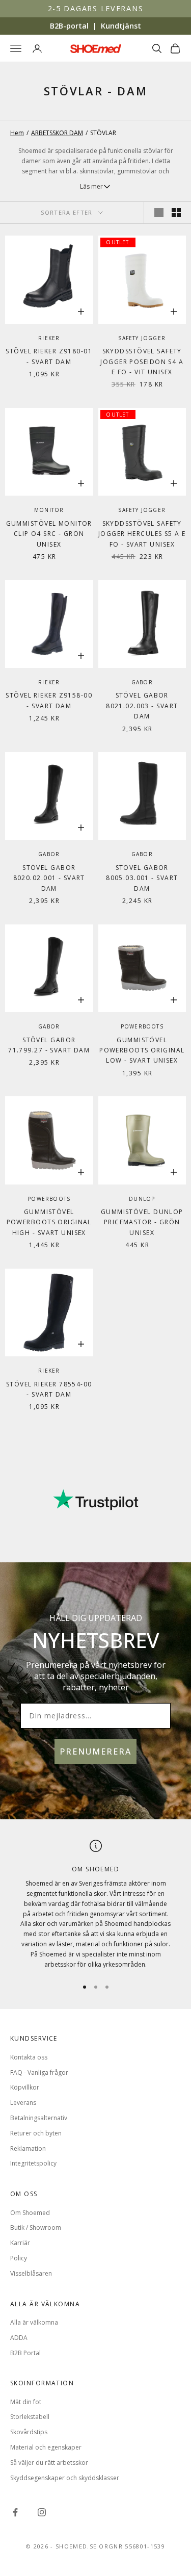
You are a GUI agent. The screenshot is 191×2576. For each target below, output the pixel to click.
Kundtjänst (121, 26)
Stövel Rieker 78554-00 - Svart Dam (49, 1389)
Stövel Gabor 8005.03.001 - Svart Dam (142, 878)
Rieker (49, 338)
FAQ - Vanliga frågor (39, 2072)
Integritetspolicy (33, 2163)
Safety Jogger (142, 338)
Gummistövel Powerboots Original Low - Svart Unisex (142, 1050)
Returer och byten (36, 2133)
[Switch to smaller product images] (176, 213)
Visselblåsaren (31, 2273)
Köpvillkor (25, 2087)
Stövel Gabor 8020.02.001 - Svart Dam (49, 878)
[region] (95, 1905)
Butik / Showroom (36, 2227)
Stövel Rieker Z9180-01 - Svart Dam (49, 356)
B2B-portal (69, 26)
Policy (19, 2258)
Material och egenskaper (46, 2447)
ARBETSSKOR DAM (57, 133)
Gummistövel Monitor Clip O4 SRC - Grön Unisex (49, 534)
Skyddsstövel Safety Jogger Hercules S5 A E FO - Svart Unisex (142, 534)
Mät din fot (26, 2402)
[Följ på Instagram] (42, 2512)
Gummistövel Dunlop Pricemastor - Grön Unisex (142, 1222)
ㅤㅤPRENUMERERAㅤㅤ (95, 1751)
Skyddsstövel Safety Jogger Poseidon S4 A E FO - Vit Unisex (142, 362)
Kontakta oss (29, 2057)
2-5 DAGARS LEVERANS (96, 8)
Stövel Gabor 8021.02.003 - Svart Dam (142, 706)
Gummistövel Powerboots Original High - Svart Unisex (49, 1222)
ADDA (19, 2338)
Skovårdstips (29, 2432)
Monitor (49, 510)
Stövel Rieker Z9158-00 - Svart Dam (49, 700)
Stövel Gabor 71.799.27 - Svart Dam (49, 1045)
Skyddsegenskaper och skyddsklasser (65, 2478)
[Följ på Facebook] (15, 2512)
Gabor (142, 682)
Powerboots (142, 1026)
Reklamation (28, 2148)
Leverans (23, 2103)
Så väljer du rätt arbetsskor (49, 2463)
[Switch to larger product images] (159, 213)
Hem (17, 133)
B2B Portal (25, 2353)
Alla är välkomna (34, 2322)
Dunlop (142, 1199)
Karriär (20, 2243)
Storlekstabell (30, 2417)
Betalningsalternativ (39, 2118)
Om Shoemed (30, 2213)
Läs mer (91, 186)
